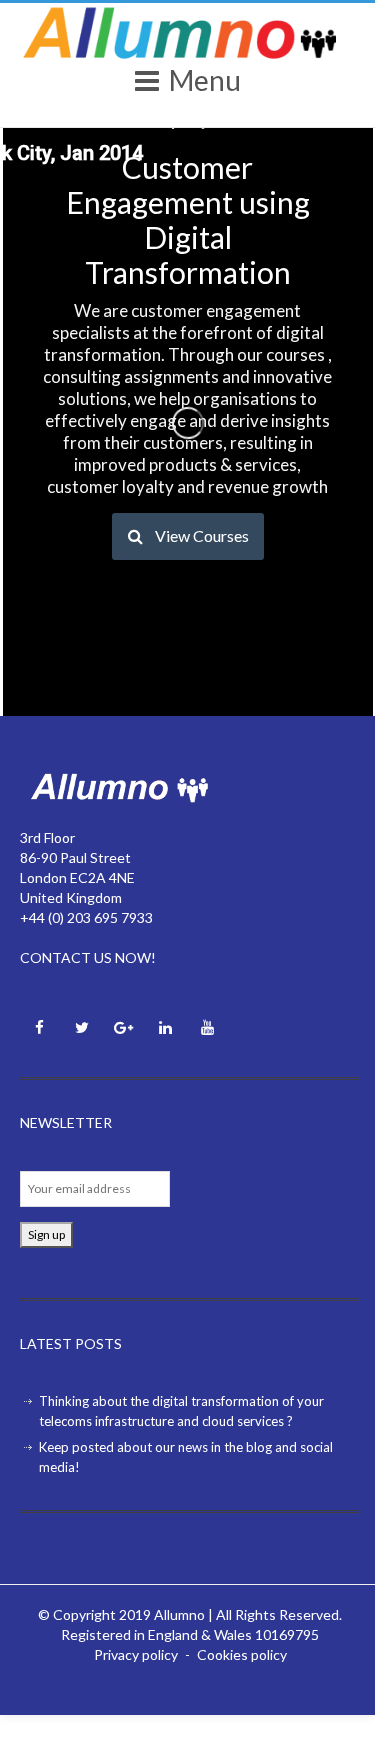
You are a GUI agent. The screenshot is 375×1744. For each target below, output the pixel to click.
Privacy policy (136, 1654)
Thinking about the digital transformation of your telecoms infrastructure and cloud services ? (181, 1411)
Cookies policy (242, 1654)
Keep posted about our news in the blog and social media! (186, 1457)
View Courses (202, 535)
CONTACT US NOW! (88, 957)
